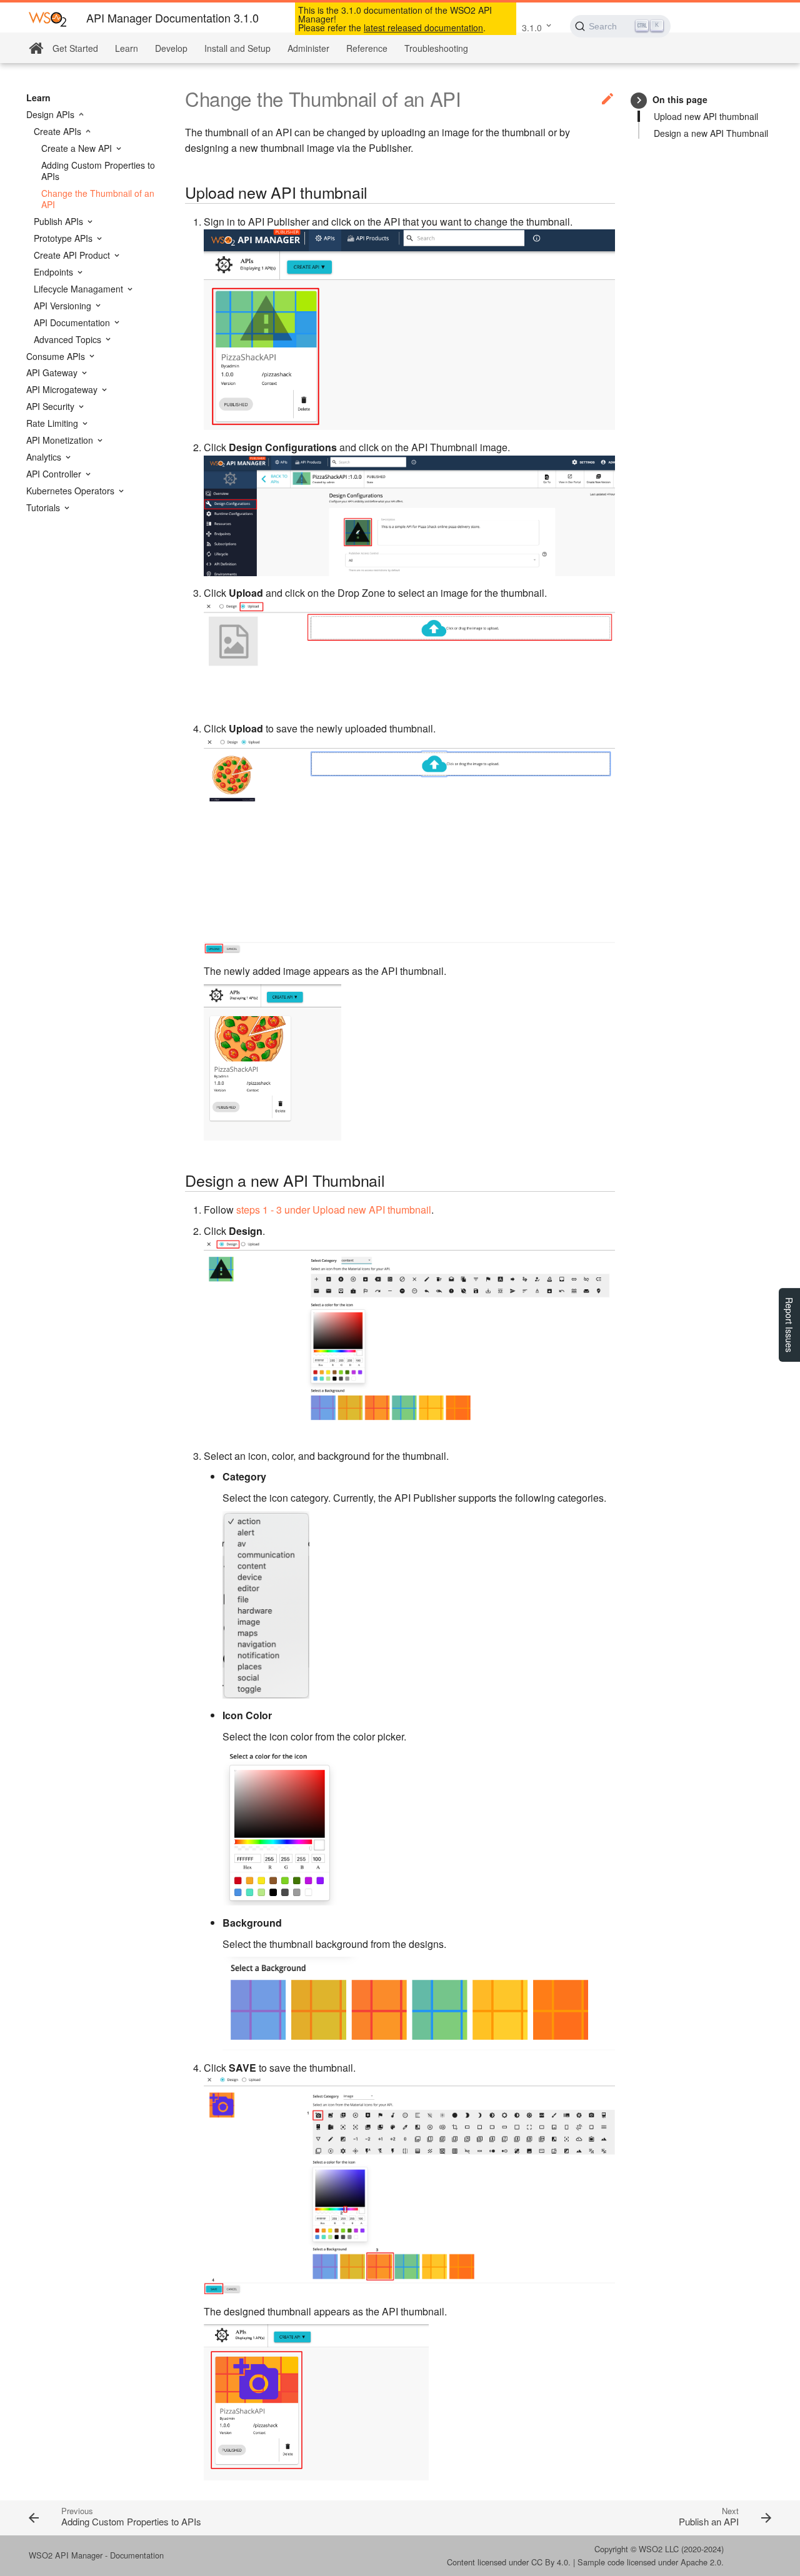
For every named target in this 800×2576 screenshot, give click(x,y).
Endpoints (55, 272)
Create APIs (59, 131)
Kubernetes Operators (72, 491)
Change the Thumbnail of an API (98, 199)
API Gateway (53, 372)
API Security (52, 406)
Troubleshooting (436, 48)
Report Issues (789, 1325)
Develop (171, 48)
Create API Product (73, 255)
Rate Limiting (53, 423)
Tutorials (44, 507)
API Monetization (61, 440)
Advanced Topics (69, 339)
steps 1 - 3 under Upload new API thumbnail (334, 1210)
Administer (308, 48)
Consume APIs (57, 356)
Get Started (75, 48)
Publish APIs (60, 221)
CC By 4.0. (551, 2562)
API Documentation (73, 322)
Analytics (45, 457)
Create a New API (78, 148)
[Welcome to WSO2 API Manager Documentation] (36, 48)
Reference (367, 48)
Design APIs (52, 114)
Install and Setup (237, 48)
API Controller (55, 474)
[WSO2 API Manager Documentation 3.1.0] (47, 18)
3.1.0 (532, 27)
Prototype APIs (64, 238)
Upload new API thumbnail (706, 116)
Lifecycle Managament (80, 289)
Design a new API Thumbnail (711, 133)
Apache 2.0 (701, 2562)
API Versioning (64, 306)
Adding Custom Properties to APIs (98, 171)
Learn (127, 48)
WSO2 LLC (659, 2549)
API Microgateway (63, 389)
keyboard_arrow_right (639, 100)
